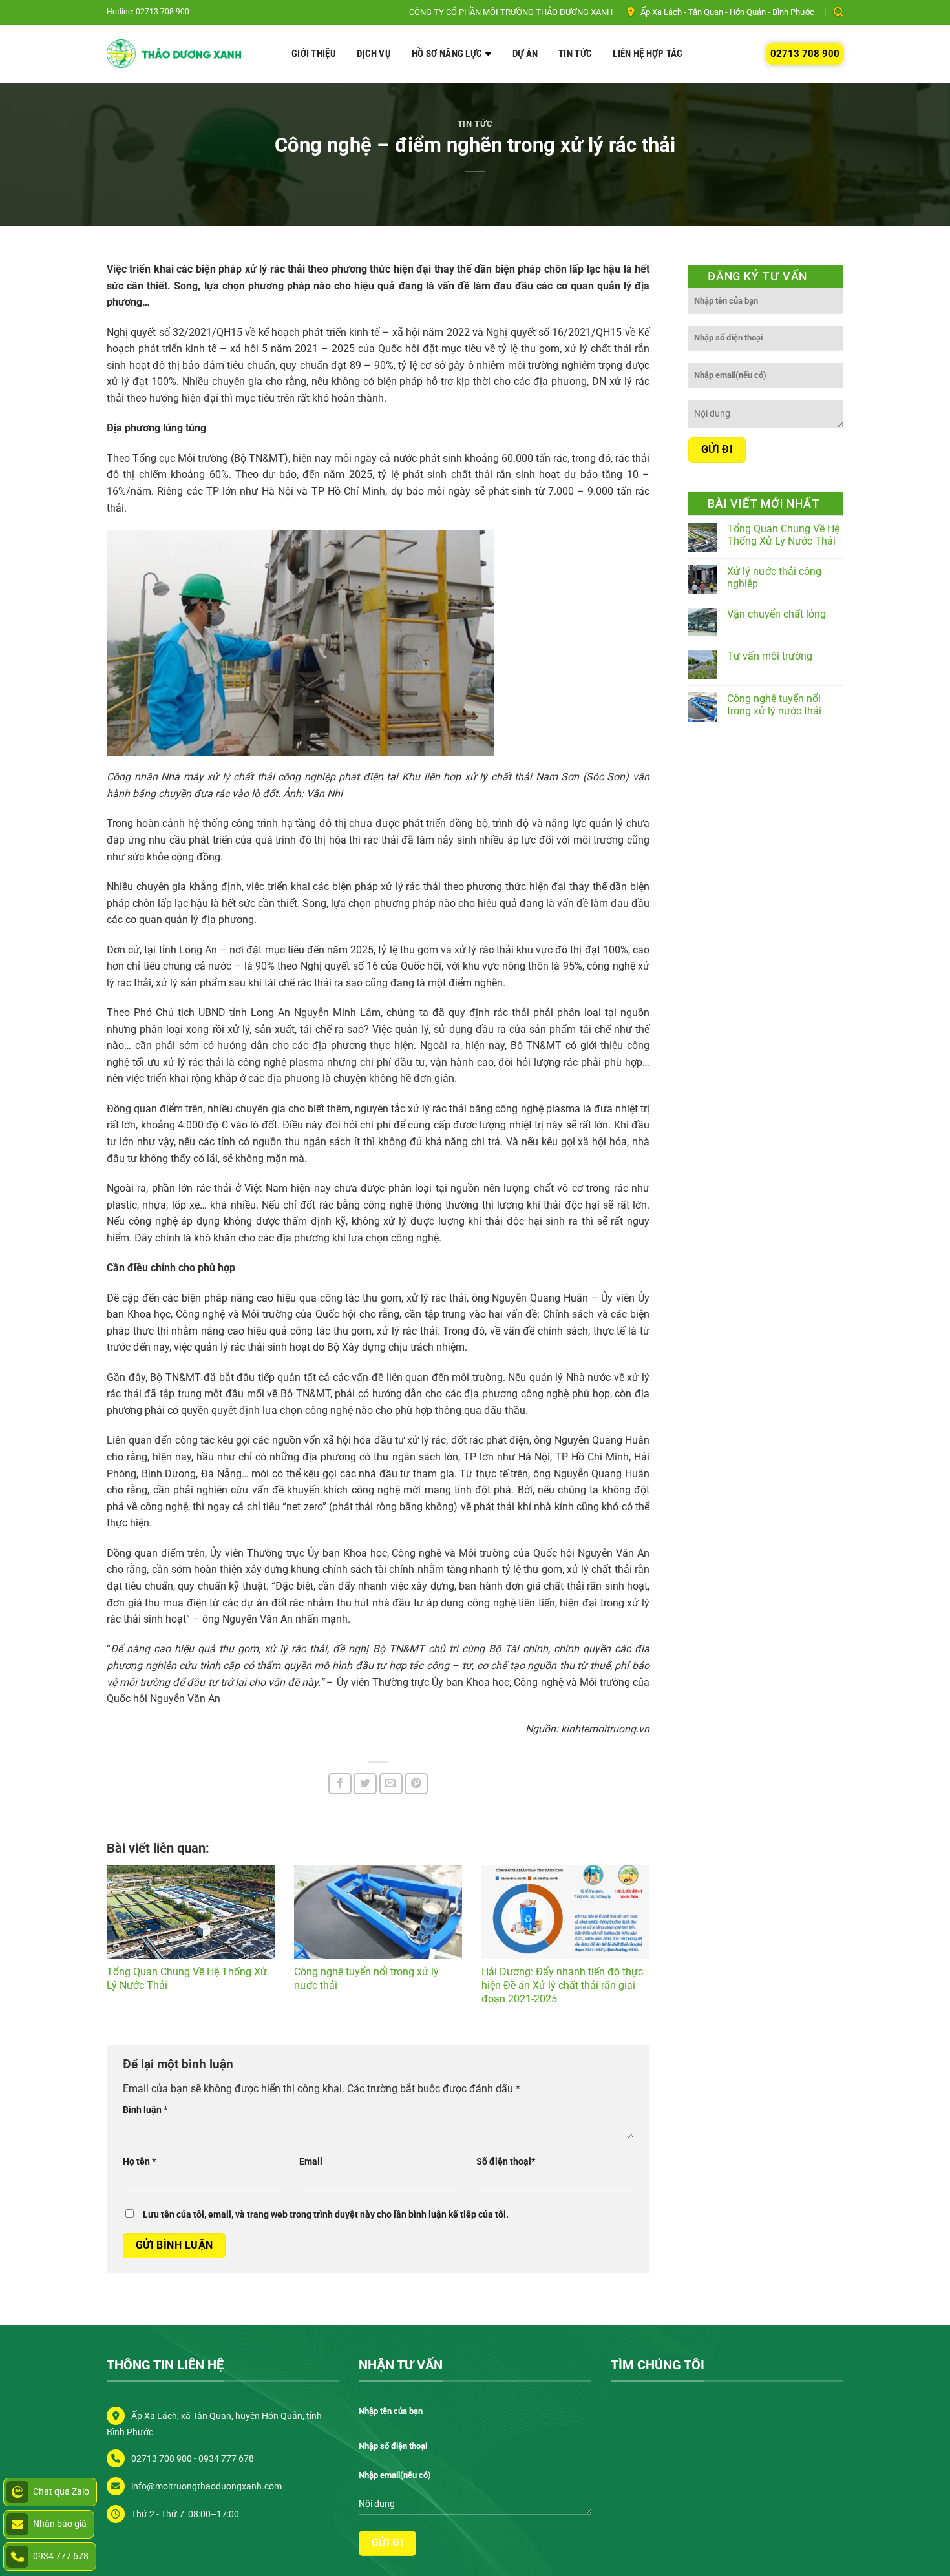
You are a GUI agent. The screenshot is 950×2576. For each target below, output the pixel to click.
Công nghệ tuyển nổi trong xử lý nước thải (774, 705)
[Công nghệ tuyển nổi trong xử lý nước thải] (378, 1912)
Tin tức (475, 124)
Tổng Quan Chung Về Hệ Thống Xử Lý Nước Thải (783, 535)
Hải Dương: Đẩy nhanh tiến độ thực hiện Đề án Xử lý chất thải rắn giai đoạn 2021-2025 (562, 1985)
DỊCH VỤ (374, 54)
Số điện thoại (506, 2162)
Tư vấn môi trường (770, 656)
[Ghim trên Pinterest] (416, 1784)
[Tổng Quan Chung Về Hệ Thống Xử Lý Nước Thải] (191, 1912)
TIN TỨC (575, 54)
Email (311, 2162)
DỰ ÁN (525, 54)
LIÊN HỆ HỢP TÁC (648, 54)
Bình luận (145, 2110)
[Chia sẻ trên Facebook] (340, 1784)
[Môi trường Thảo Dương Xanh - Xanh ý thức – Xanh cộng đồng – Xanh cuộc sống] (174, 54)
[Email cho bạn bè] (391, 1784)
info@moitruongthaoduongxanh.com (206, 2487)
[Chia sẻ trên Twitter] (365, 1784)
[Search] (839, 12)
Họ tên (139, 2162)
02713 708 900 (805, 54)
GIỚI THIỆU (314, 54)
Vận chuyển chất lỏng (776, 614)
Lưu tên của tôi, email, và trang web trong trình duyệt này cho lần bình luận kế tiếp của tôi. (326, 2215)
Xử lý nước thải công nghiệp (774, 577)
